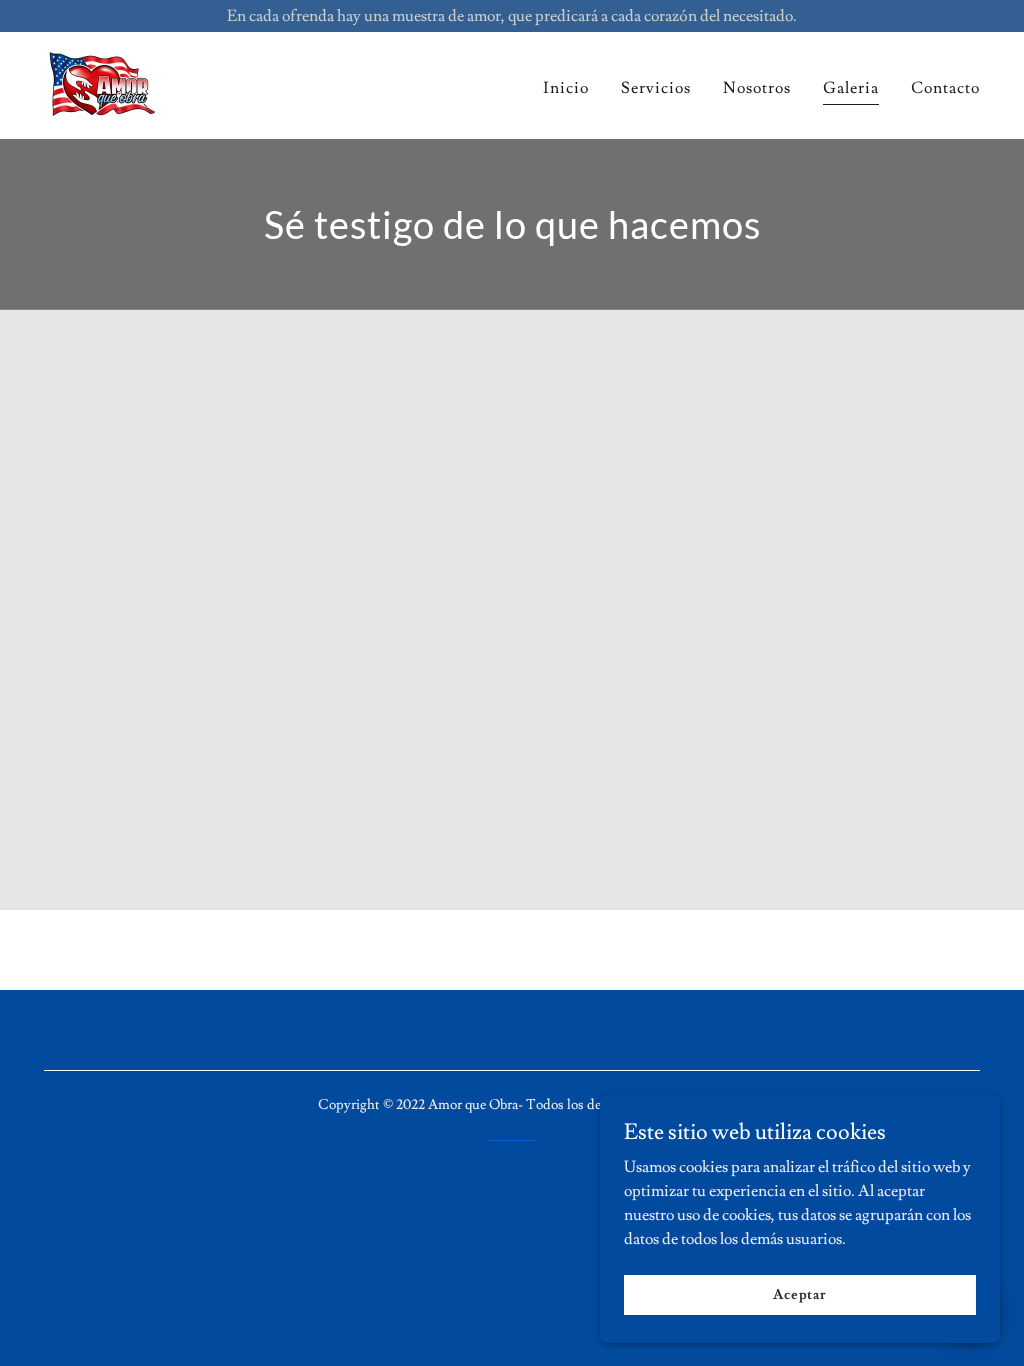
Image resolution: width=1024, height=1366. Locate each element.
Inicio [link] (566, 88)
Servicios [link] (656, 88)
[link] (101, 82)
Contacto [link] (945, 88)
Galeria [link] (851, 88)
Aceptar (800, 1294)
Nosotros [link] (757, 88)
